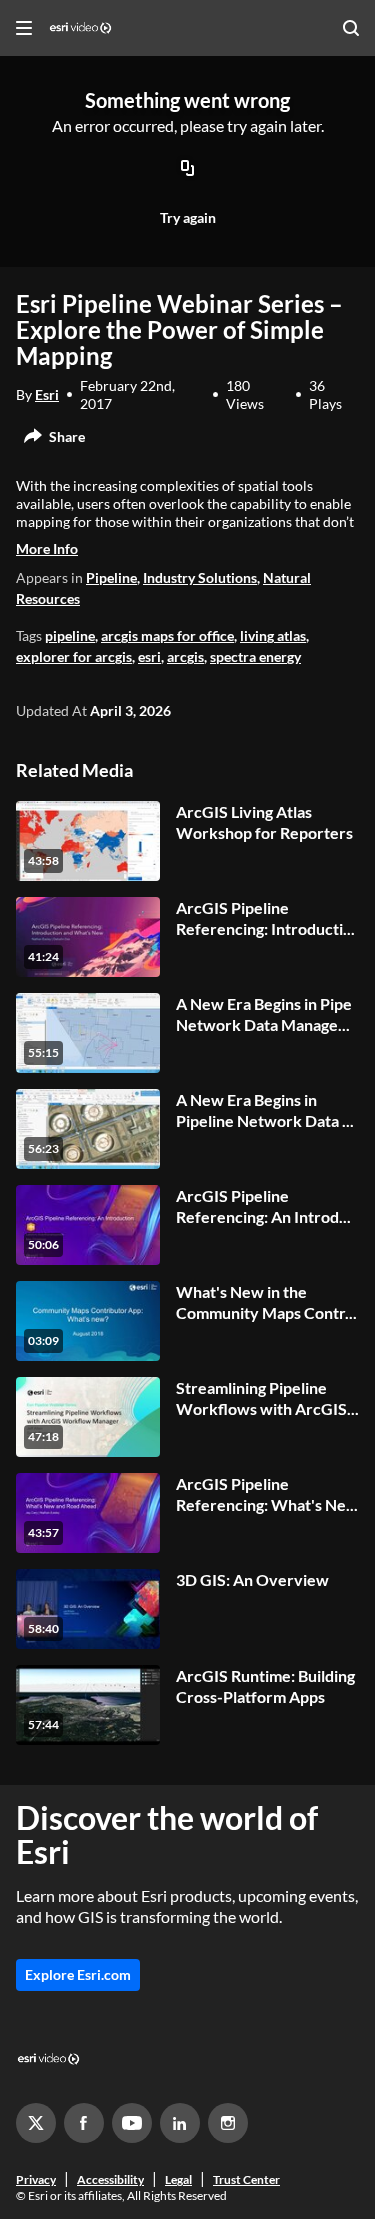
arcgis (185, 656)
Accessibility (110, 2179)
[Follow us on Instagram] (228, 2123)
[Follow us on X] (36, 2123)
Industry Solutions (200, 577)
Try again (188, 217)
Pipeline (111, 577)
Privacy (36, 2179)
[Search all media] (351, 28)
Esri (47, 394)
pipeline (70, 635)
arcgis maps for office (167, 635)
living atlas (273, 635)
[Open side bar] (24, 28)
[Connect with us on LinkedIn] (180, 2123)
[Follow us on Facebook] (84, 2123)
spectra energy (255, 656)
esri (149, 656)
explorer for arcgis (74, 656)
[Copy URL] (188, 169)
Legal (178, 2179)
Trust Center (246, 2179)
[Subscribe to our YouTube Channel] (132, 2123)
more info (47, 548)
